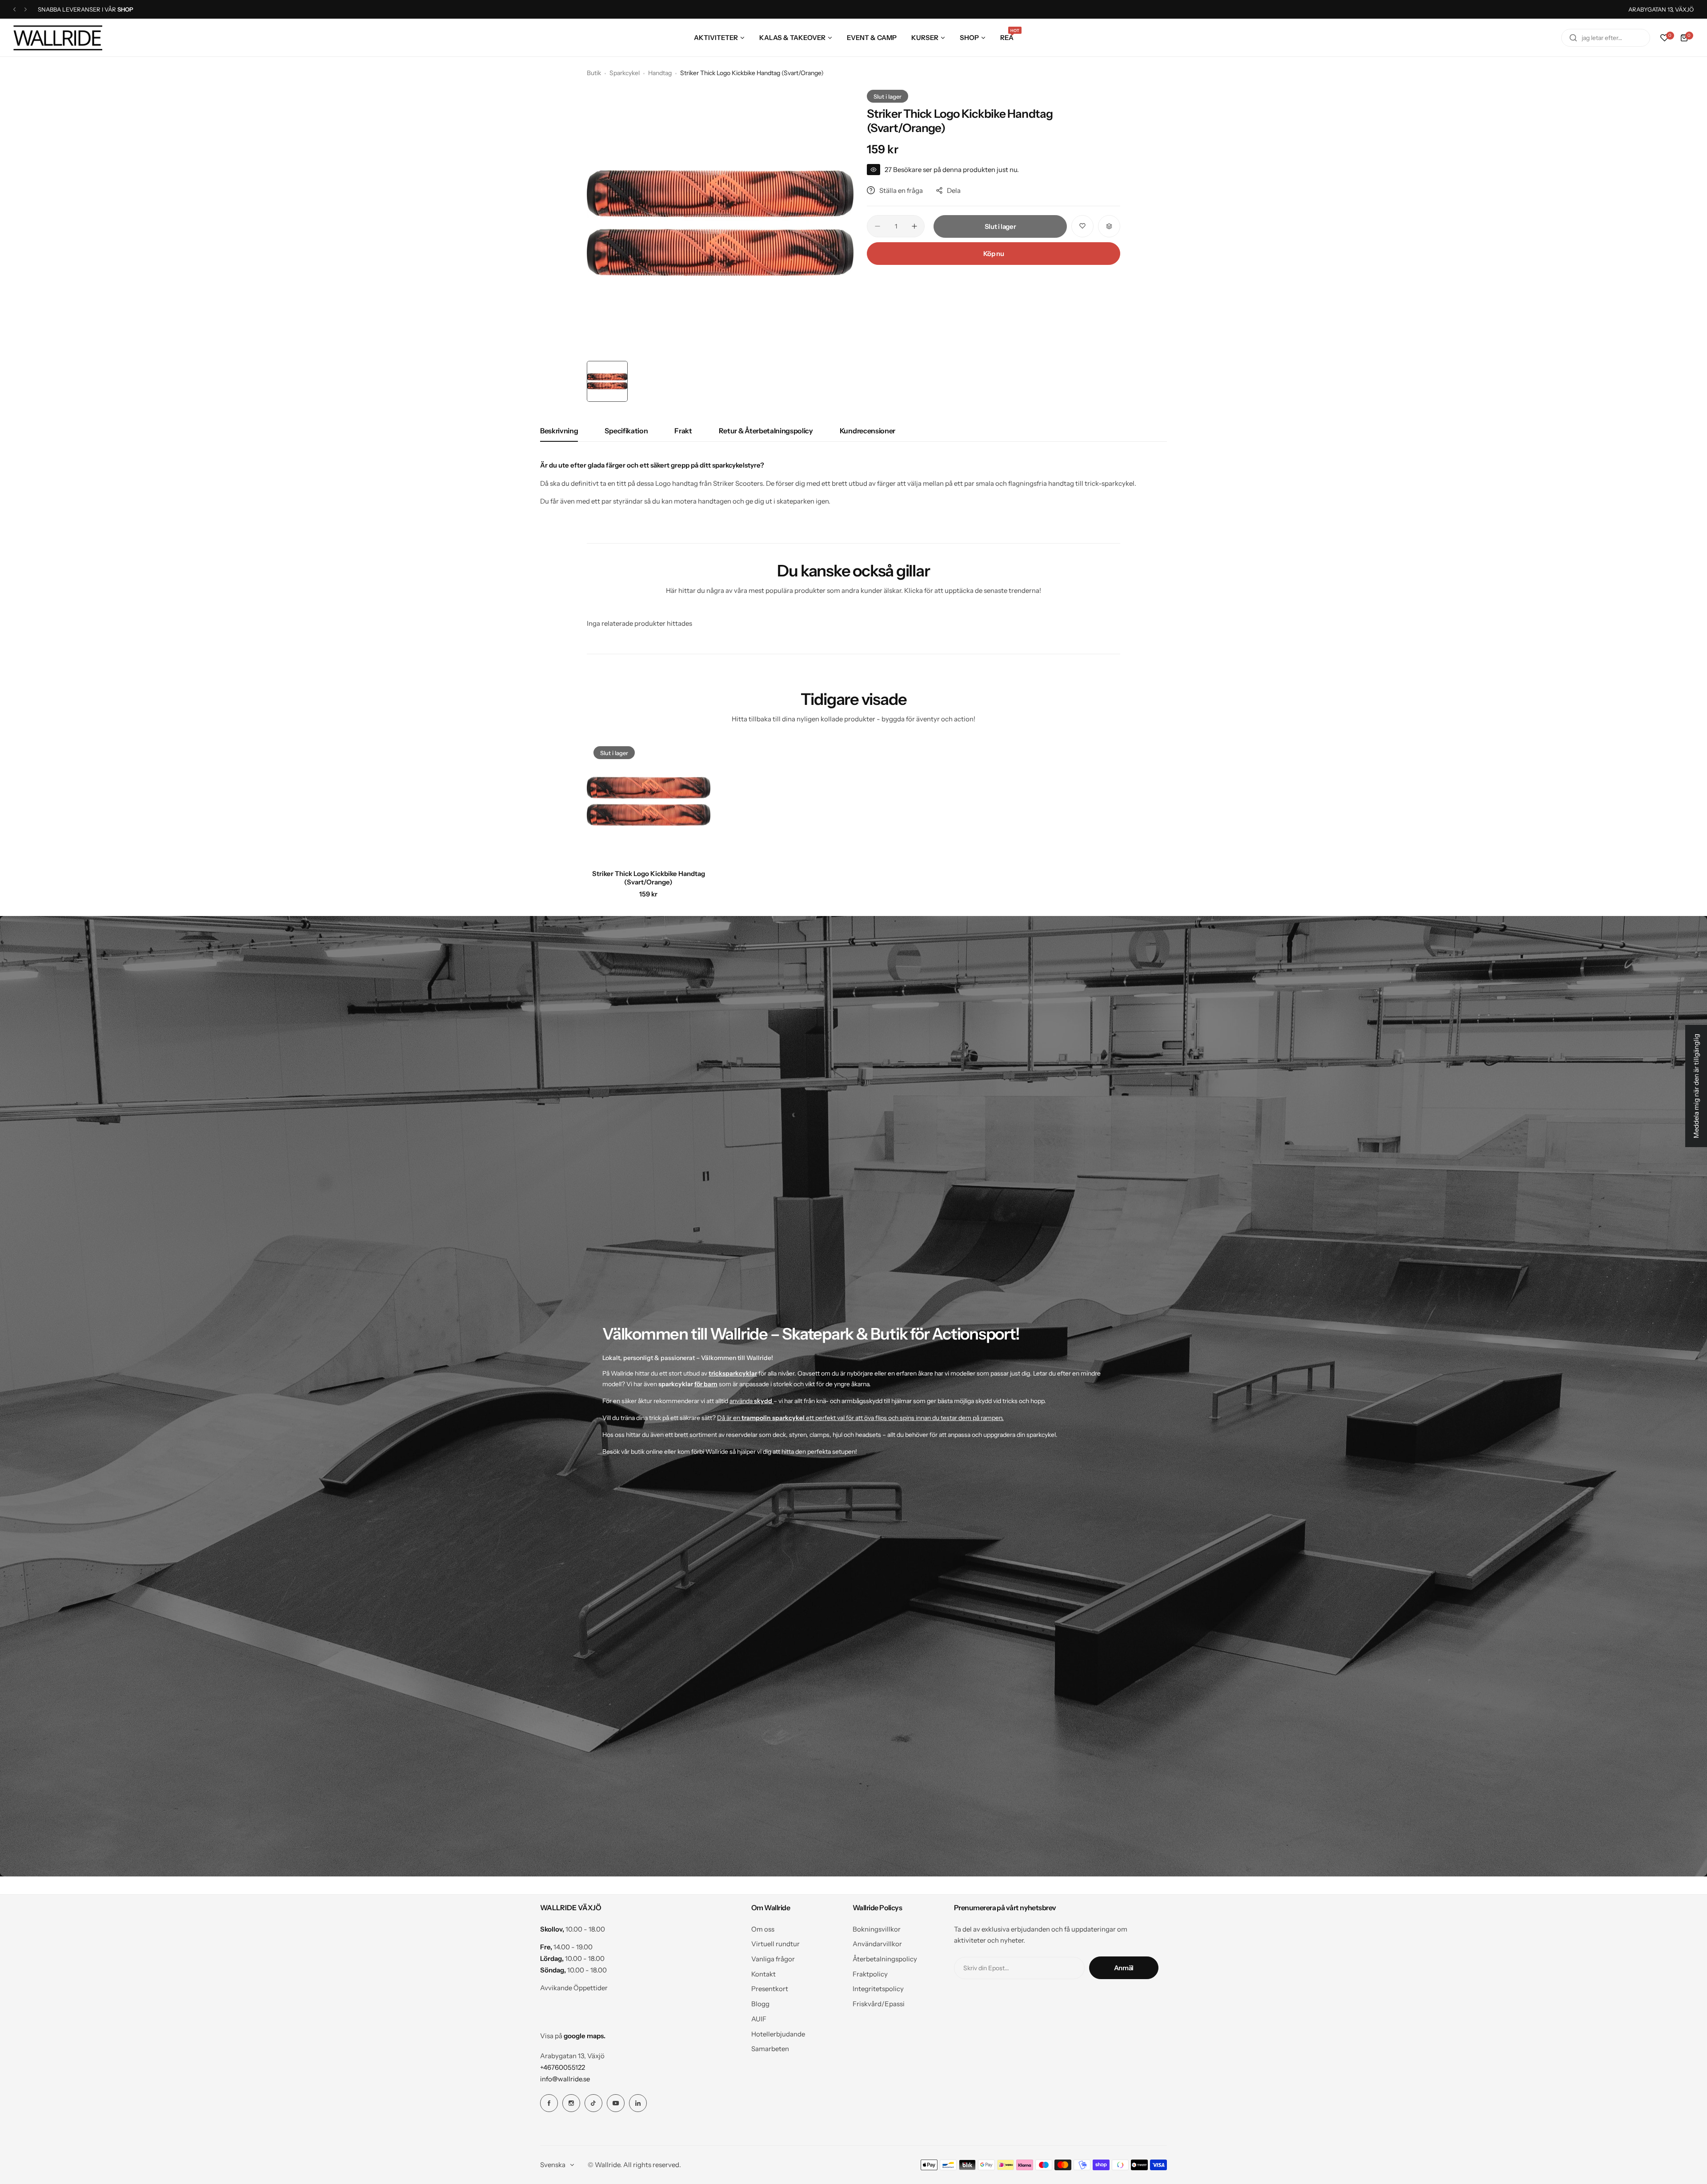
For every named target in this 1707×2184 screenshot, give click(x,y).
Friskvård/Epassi (879, 2004)
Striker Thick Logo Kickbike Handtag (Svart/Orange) (649, 878)
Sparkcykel (625, 73)
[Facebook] (549, 2103)
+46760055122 (563, 2067)
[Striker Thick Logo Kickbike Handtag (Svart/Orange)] (649, 801)
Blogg (760, 2004)
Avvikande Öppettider (574, 1988)
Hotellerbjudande (778, 2034)
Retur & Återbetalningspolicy (766, 431)
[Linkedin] (638, 2103)
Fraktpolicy (870, 1974)
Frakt (683, 431)
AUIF (759, 2019)
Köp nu (994, 254)
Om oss (763, 1929)
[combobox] (1606, 38)
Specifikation (626, 431)
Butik (594, 73)
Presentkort (770, 1989)
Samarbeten (770, 2049)
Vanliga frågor (773, 1959)
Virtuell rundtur (775, 1944)
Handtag (660, 73)
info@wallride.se (565, 2079)
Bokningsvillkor (877, 1929)
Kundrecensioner (868, 431)
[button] (14, 10)
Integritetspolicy (878, 1989)
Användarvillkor (877, 1944)
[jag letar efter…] (1573, 38)
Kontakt (763, 1974)
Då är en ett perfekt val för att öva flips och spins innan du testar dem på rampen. (860, 1418)
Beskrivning (559, 431)
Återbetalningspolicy (885, 1959)
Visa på (573, 2036)
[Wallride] (58, 38)
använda (751, 1401)
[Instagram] (571, 2103)
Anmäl (1124, 1968)
